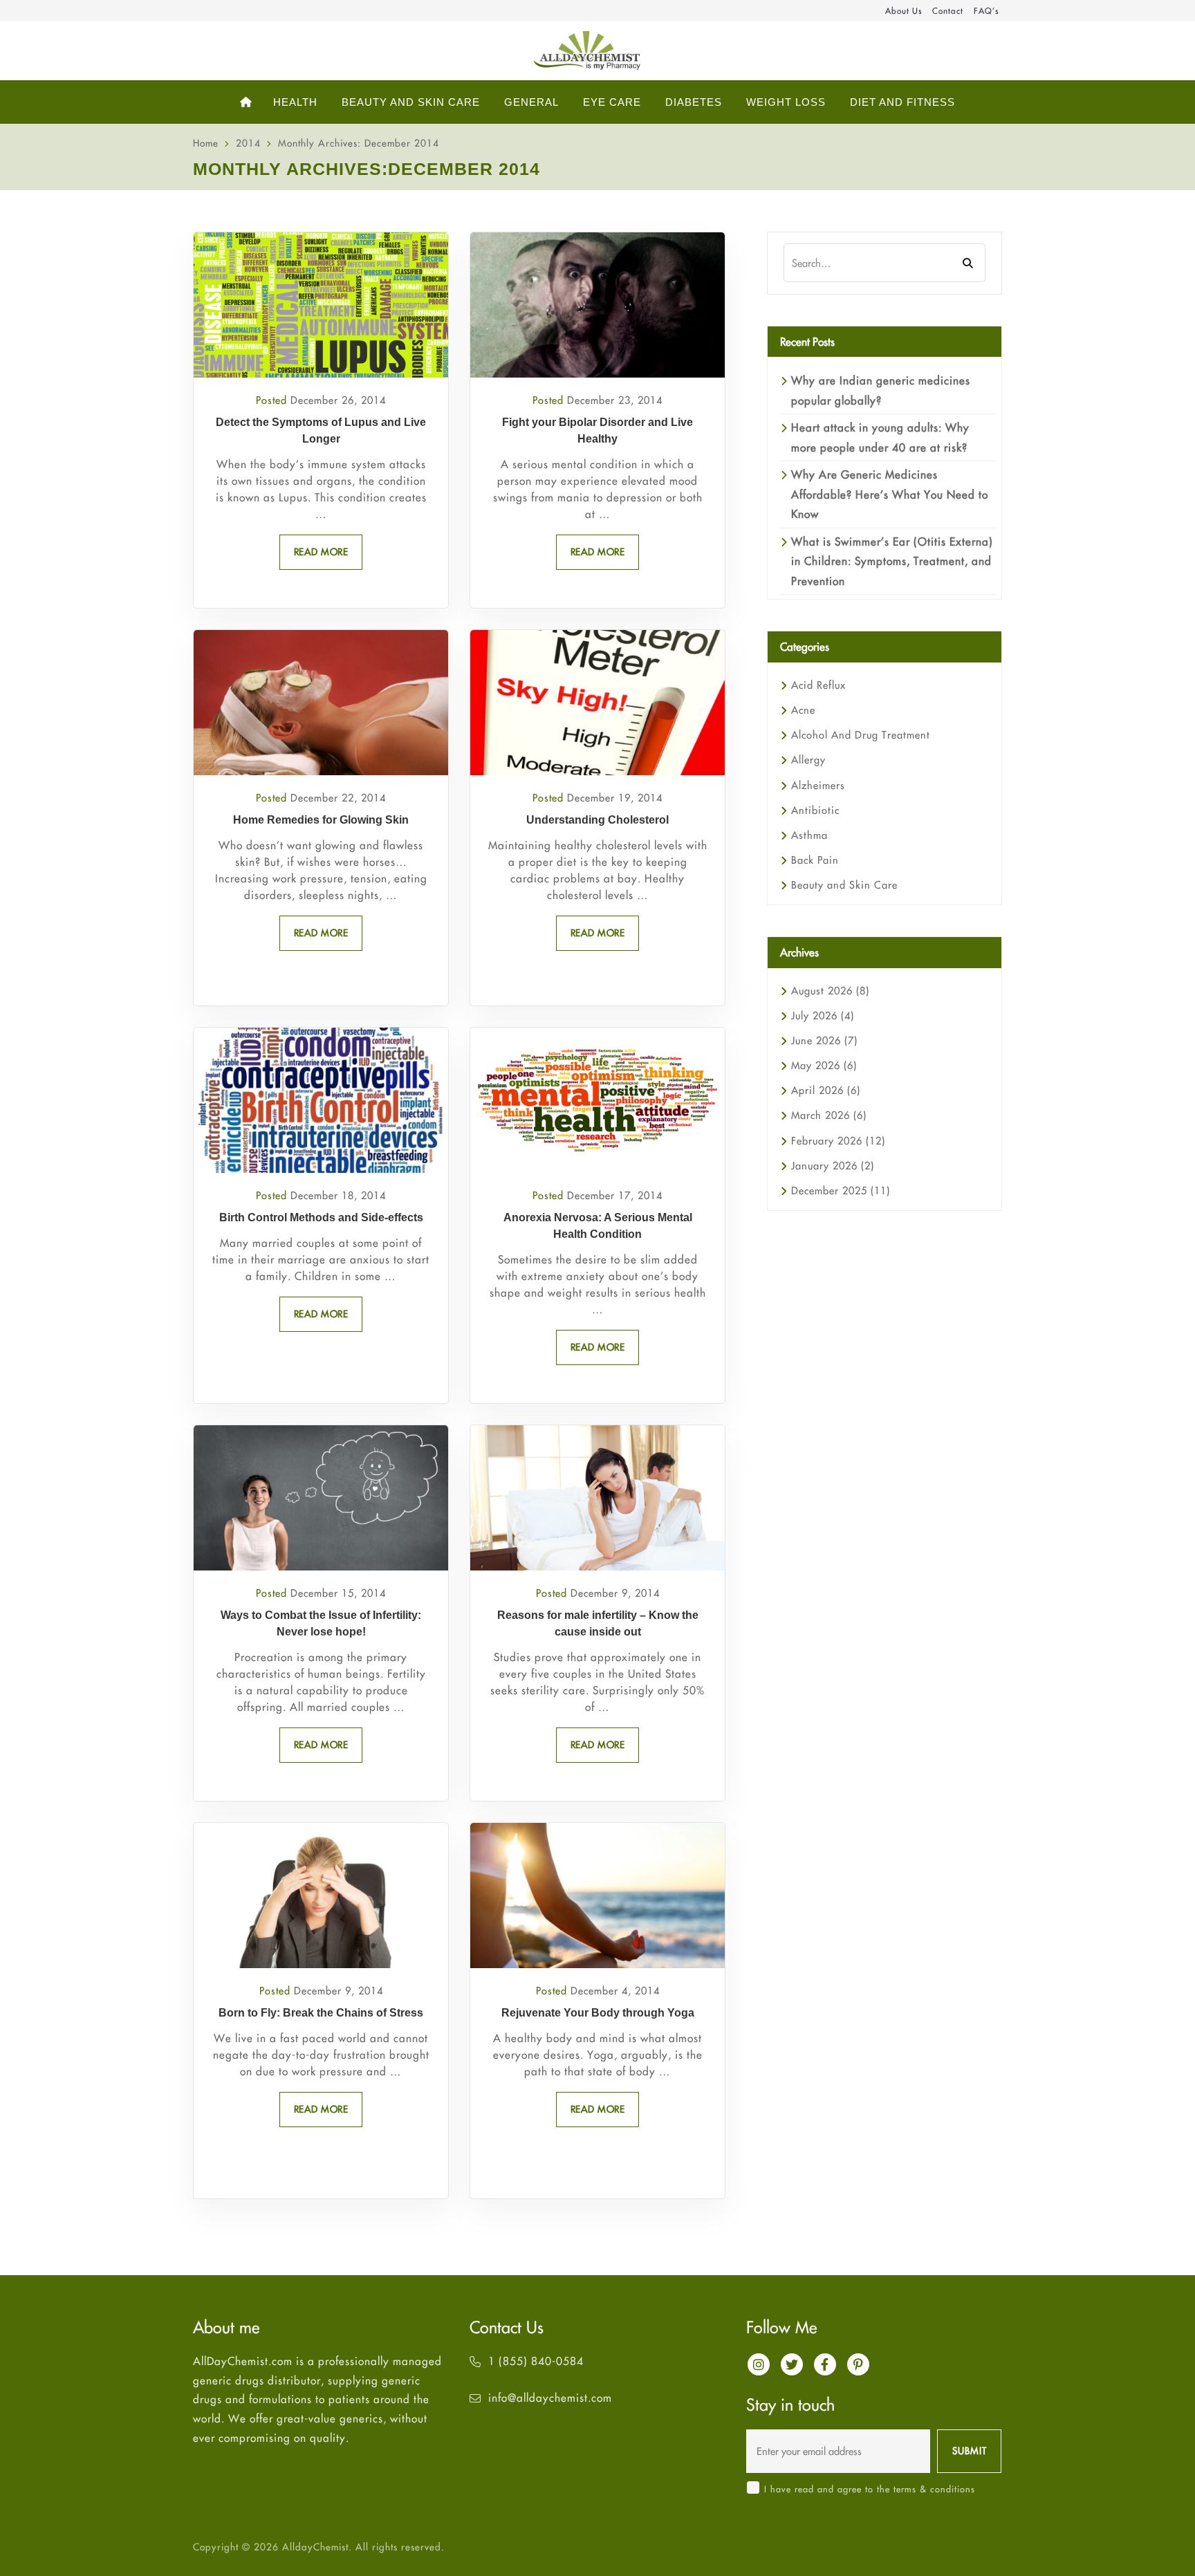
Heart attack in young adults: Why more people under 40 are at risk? (880, 437)
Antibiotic (815, 810)
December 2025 (841, 1190)
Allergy (808, 760)
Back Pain (815, 860)
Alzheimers (818, 785)
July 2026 (823, 1016)
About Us (904, 11)
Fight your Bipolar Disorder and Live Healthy (597, 430)
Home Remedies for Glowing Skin (321, 820)
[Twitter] (792, 2364)
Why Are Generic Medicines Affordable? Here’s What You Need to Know (890, 494)
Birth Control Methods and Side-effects (321, 1217)
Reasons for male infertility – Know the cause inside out (598, 1623)
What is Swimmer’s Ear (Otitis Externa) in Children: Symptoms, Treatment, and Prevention (892, 561)
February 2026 (838, 1141)
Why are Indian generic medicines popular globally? (881, 390)
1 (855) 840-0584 (536, 2361)
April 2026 (826, 1090)
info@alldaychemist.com (550, 2398)
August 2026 (830, 991)
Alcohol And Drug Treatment (861, 735)
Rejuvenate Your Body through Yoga (598, 2013)
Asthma (809, 835)
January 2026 (833, 1166)
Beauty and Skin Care (844, 885)
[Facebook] (825, 2364)
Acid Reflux (818, 685)
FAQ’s (986, 11)
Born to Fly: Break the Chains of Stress (321, 2013)
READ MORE (321, 552)
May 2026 (824, 1065)
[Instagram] (759, 2364)
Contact (948, 11)
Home (206, 143)
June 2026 (824, 1040)
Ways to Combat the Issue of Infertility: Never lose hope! (321, 1623)
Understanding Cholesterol (597, 820)
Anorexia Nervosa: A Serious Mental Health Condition (598, 1226)
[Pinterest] (858, 2364)
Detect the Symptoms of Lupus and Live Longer (321, 430)
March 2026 (829, 1115)
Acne (803, 710)
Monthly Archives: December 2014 (359, 143)
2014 (248, 143)
